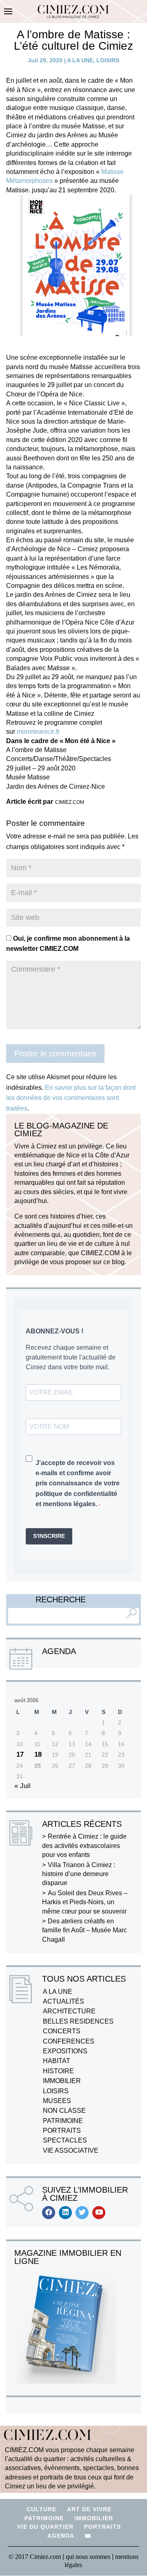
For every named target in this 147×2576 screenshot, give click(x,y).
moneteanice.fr (38, 731)
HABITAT (57, 2061)
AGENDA (61, 2536)
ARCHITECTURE (69, 2011)
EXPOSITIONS (65, 2051)
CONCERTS (62, 2031)
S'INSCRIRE (49, 1536)
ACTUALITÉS (63, 2001)
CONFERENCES (69, 2041)
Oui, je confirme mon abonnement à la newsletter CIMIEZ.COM (68, 944)
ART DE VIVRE (89, 2509)
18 (38, 1754)
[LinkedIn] (65, 2213)
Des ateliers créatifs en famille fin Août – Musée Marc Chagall (85, 1930)
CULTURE (41, 2509)
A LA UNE (80, 60)
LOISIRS (108, 60)
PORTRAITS (62, 2131)
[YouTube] (99, 2213)
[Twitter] (82, 2213)
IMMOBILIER (62, 2081)
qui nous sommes (89, 2557)
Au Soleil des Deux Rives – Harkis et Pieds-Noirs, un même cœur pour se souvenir (85, 1902)
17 (20, 1754)
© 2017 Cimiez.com (35, 2557)
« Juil (22, 1786)
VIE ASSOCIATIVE (71, 2150)
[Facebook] (49, 2213)
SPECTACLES (65, 2140)
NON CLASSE (64, 2111)
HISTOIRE (58, 2071)
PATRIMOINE (63, 2121)
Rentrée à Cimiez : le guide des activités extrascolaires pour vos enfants (84, 1846)
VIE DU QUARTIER (45, 2527)
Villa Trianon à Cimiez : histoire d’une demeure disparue (79, 1874)
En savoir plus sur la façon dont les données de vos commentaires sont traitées (71, 1098)
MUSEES (57, 2101)
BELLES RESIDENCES (78, 2021)
